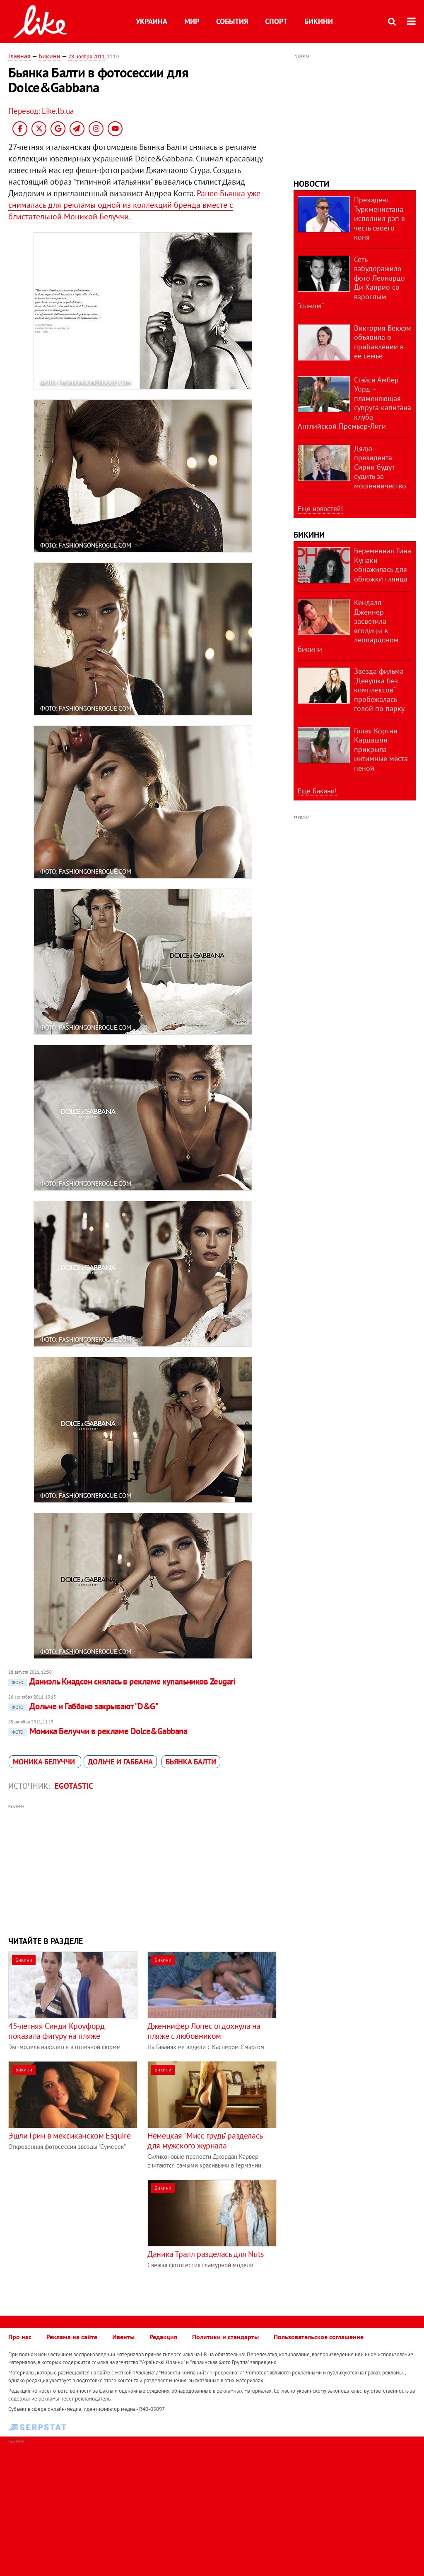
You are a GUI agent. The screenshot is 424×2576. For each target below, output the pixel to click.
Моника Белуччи (45, 1762)
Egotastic (74, 1786)
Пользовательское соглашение (319, 2337)
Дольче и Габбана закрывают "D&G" (85, 1706)
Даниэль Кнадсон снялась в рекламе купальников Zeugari (124, 1681)
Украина (152, 21)
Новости (311, 184)
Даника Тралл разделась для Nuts (206, 2254)
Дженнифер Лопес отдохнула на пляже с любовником (204, 2031)
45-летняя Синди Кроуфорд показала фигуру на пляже (56, 2031)
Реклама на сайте (72, 2337)
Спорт (276, 21)
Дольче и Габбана (120, 1762)
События (232, 21)
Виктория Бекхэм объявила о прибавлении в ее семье (383, 342)
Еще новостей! (320, 509)
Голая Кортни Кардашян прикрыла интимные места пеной (381, 749)
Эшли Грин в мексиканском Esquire (69, 2136)
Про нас (20, 2337)
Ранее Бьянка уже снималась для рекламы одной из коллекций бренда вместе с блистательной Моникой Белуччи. (134, 205)
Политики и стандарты (225, 2337)
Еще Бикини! (317, 791)
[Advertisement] (143, 1869)
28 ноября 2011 (87, 56)
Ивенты (123, 2337)
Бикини (319, 21)
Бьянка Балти (191, 1762)
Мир (192, 21)
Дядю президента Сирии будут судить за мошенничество (380, 467)
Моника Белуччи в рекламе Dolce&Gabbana (99, 1731)
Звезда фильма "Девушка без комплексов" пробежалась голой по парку (379, 690)
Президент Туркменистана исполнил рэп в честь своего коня (379, 218)
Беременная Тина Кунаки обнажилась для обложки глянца (383, 565)
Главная (19, 56)
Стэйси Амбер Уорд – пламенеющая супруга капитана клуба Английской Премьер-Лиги (354, 403)
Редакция (163, 2337)
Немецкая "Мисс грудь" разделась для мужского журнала (205, 2141)
